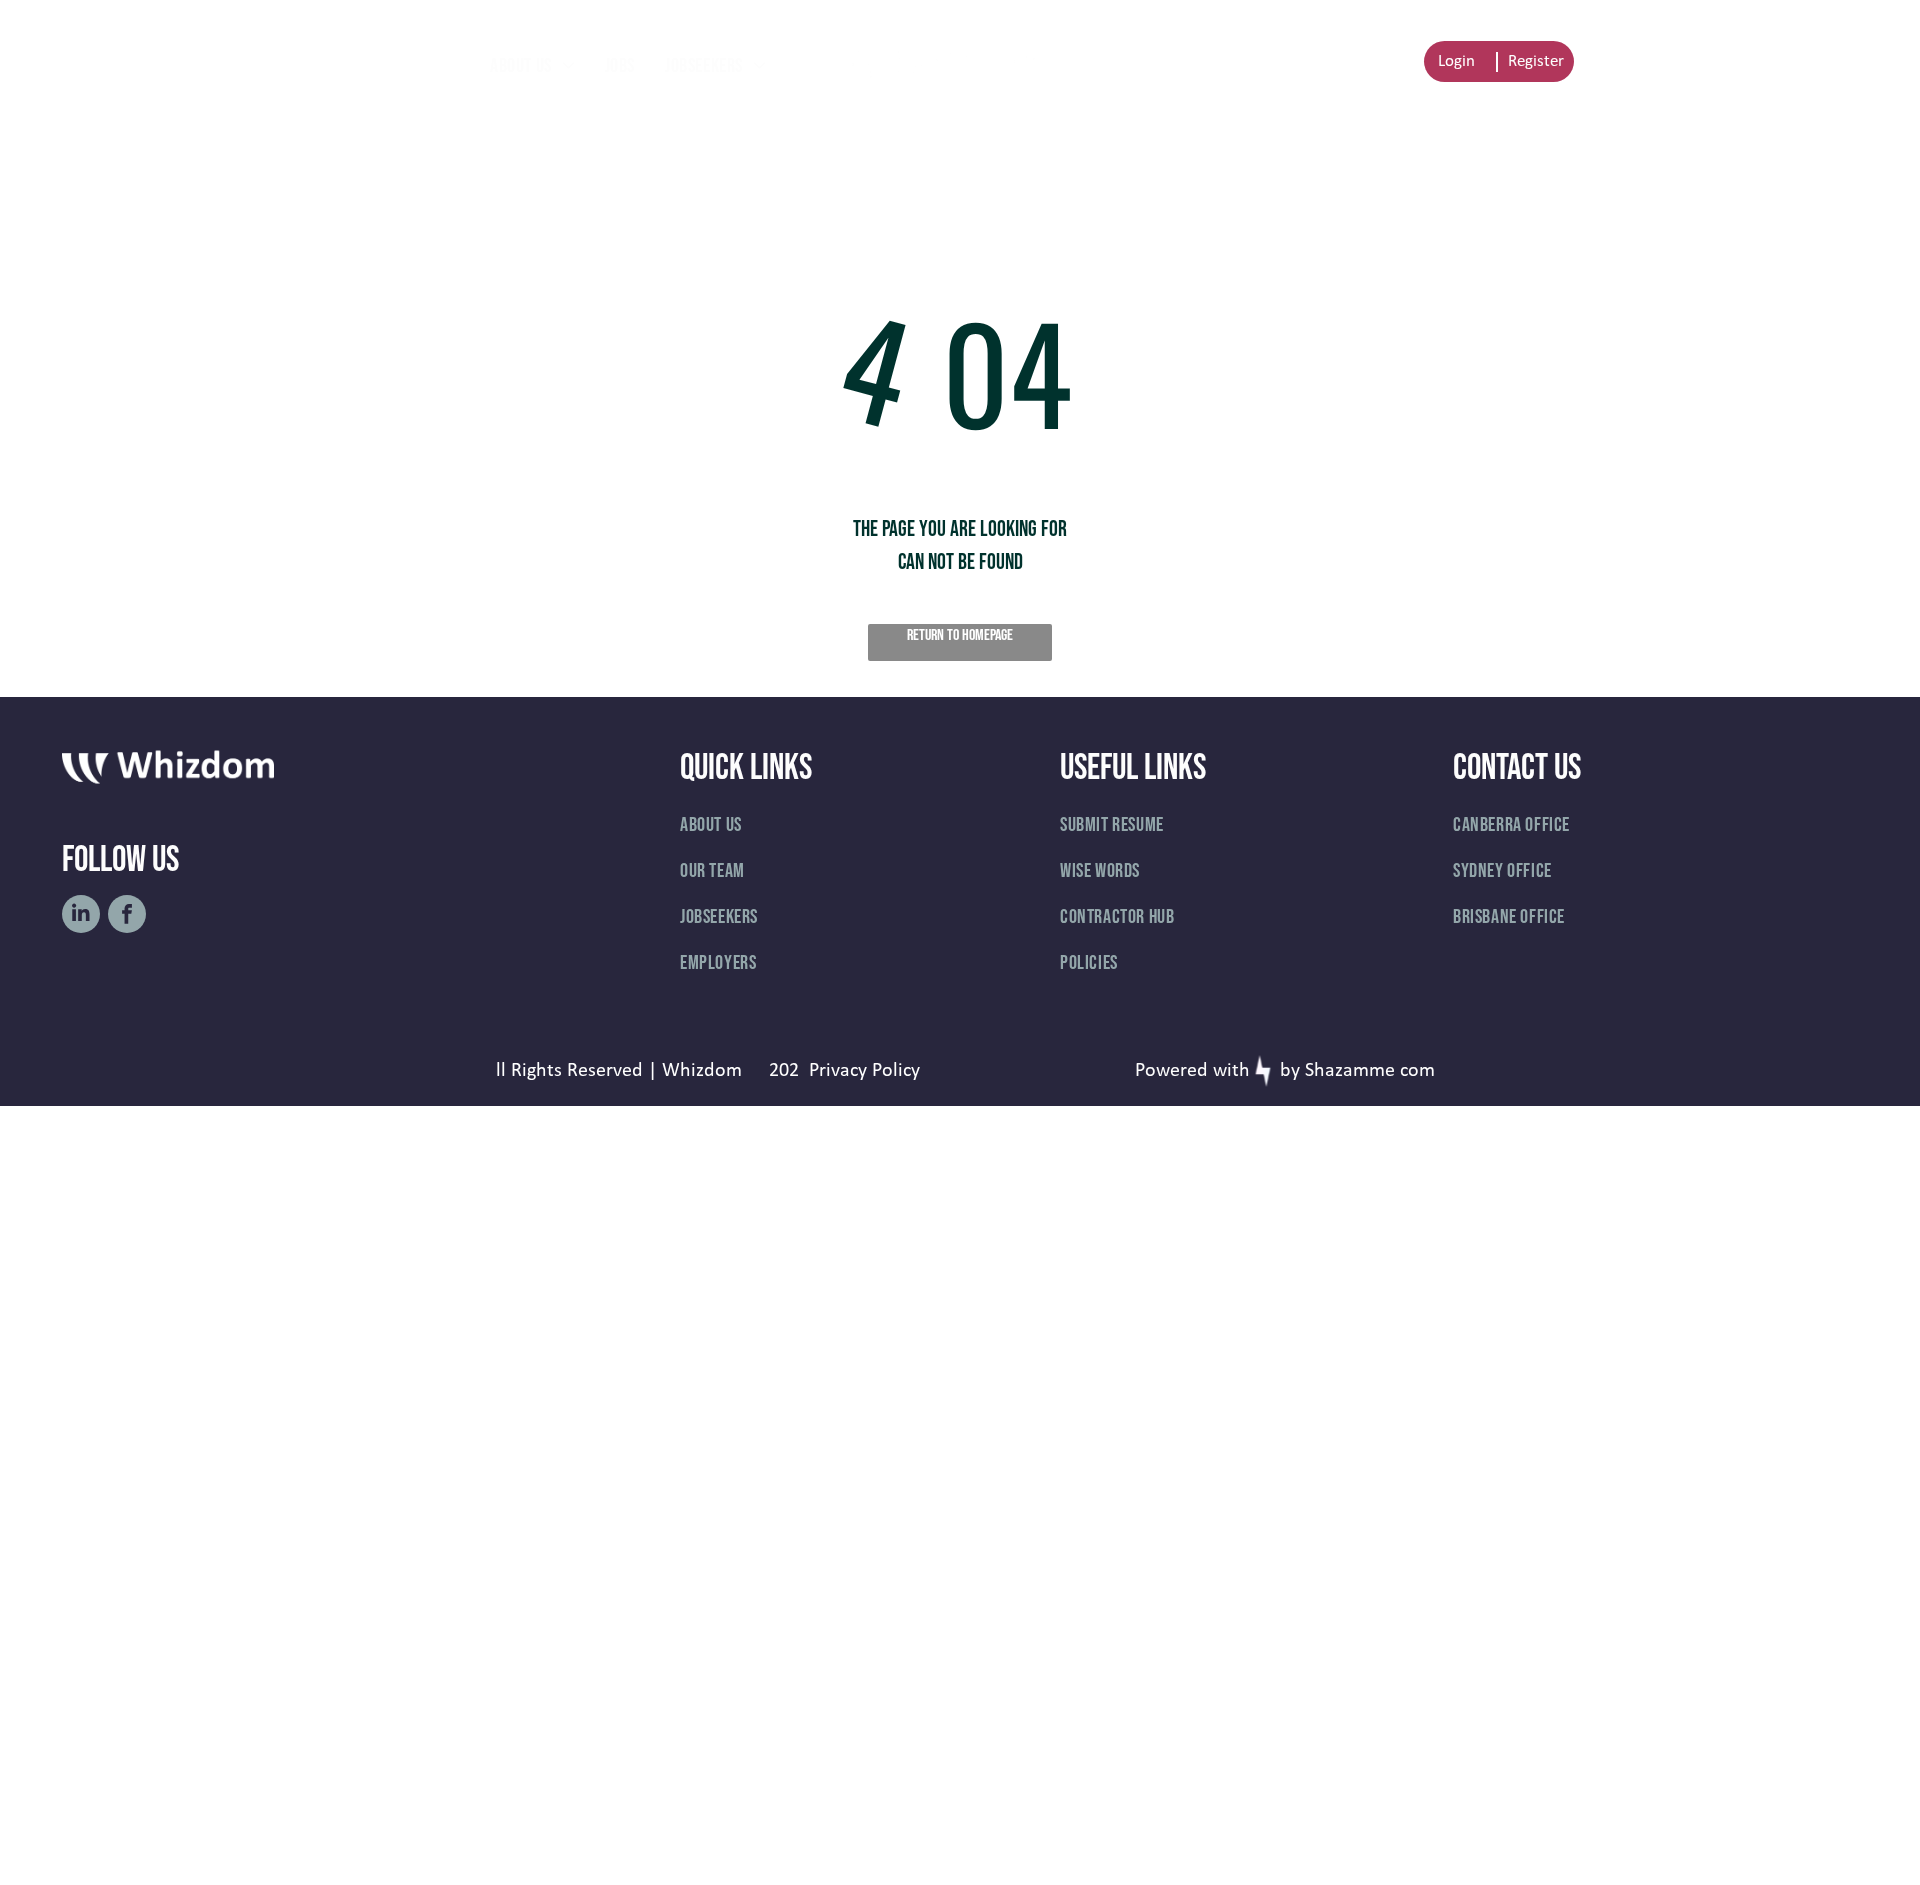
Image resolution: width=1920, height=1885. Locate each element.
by (1290, 1071)
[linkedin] (81, 916)
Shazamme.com (1370, 1071)
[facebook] (127, 916)
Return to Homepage (960, 635)
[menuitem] (532, 66)
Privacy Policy (864, 1071)
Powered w (1181, 1071)
